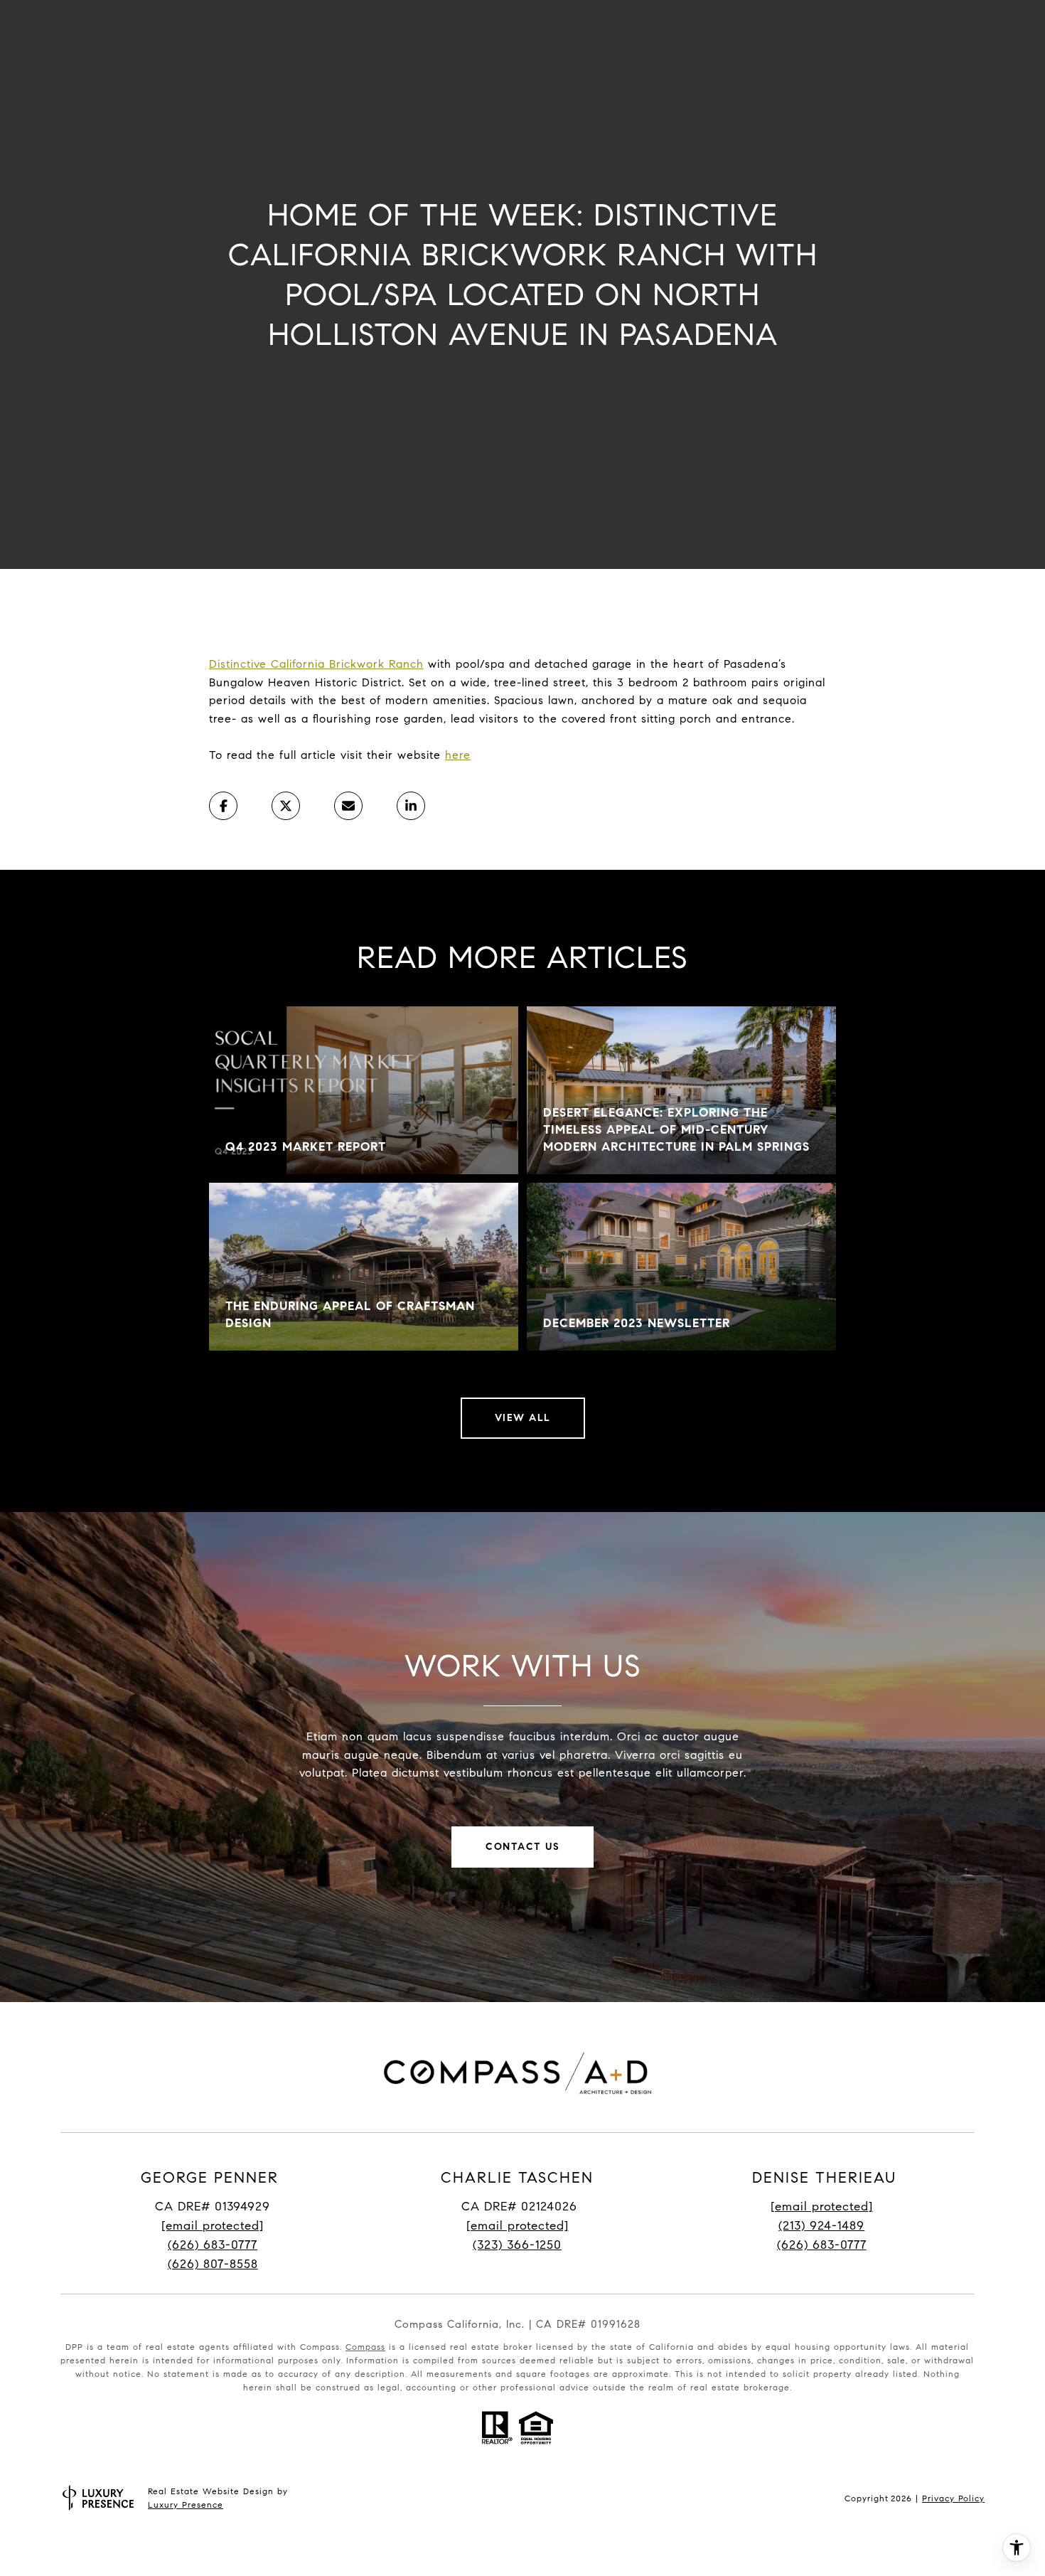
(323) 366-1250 (517, 2245)
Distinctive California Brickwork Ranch (316, 664)
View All (523, 1418)
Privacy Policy (953, 2498)
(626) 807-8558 (213, 2264)
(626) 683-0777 (213, 2245)
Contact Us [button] (522, 1847)
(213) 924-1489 (821, 2226)
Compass (365, 2347)
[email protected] (822, 2207)
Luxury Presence (186, 2505)
